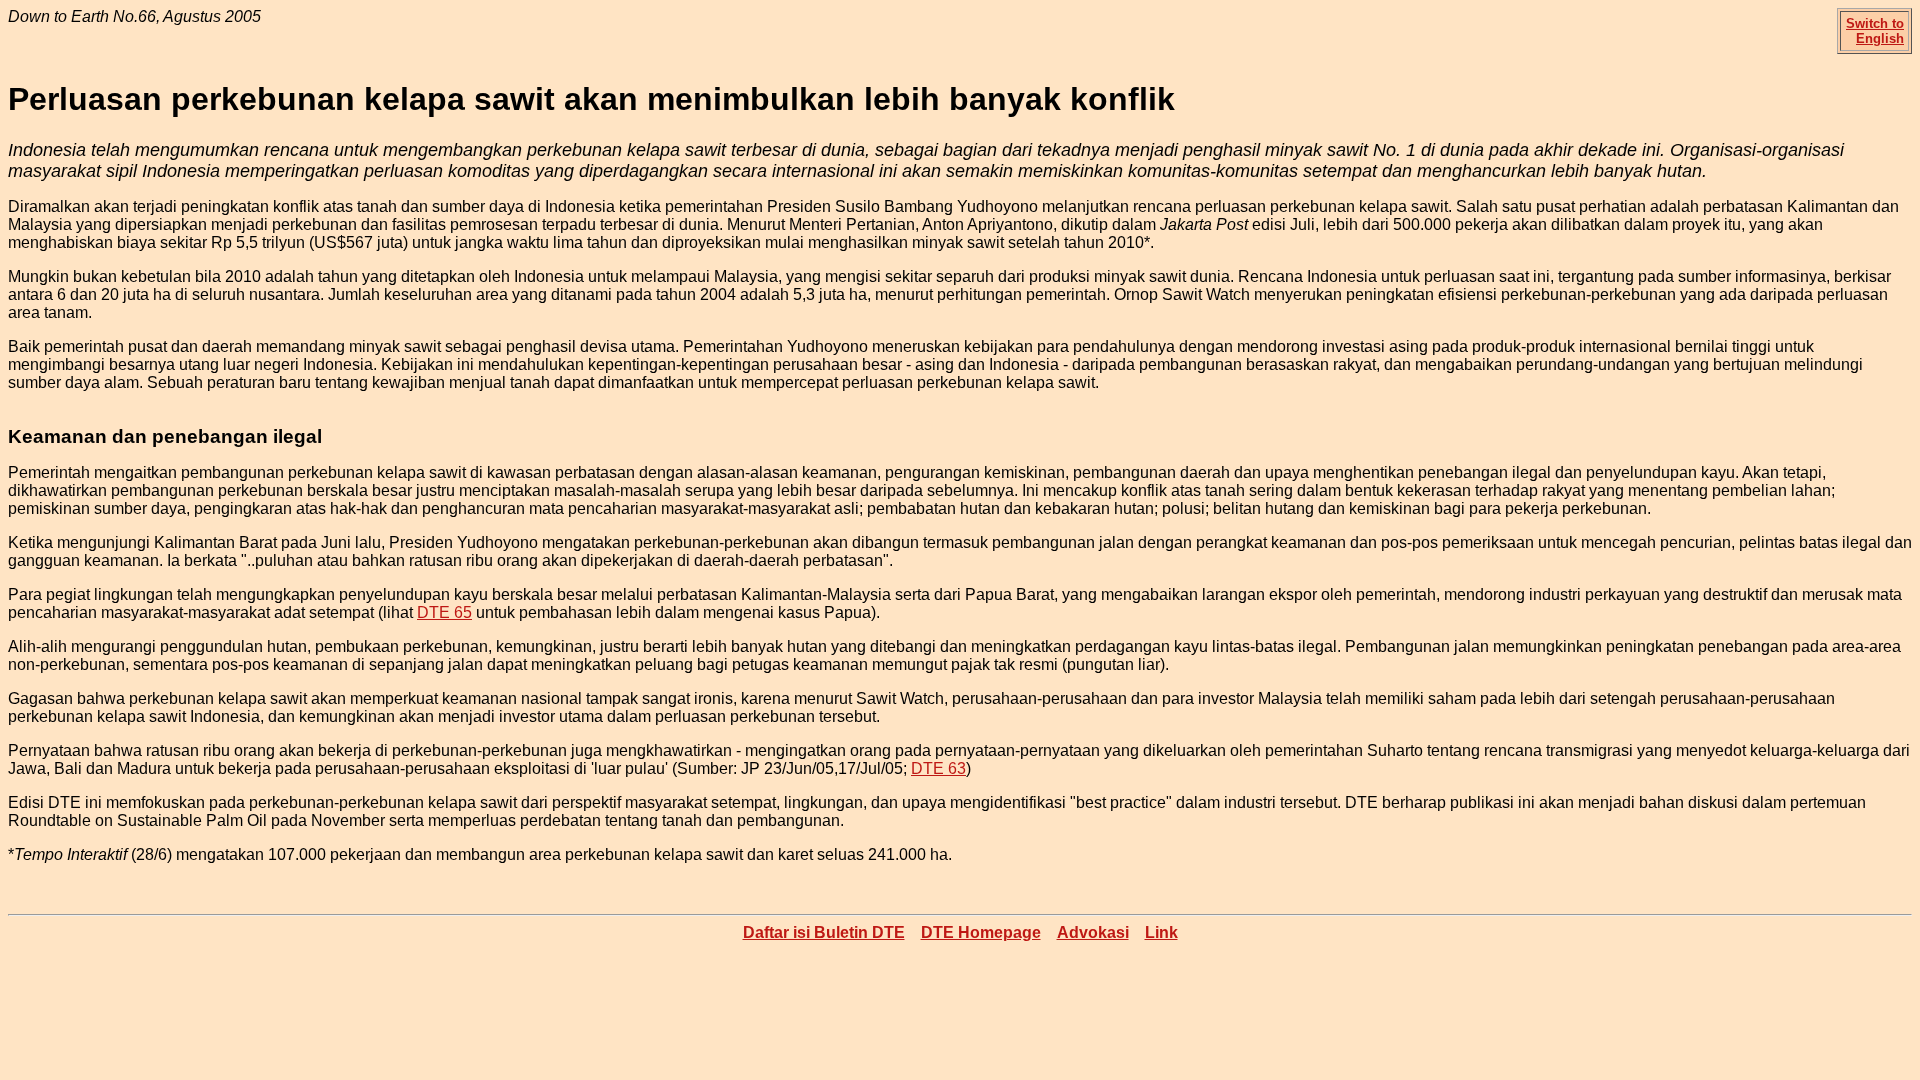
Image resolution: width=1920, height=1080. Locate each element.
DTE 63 (938, 768)
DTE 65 (444, 612)
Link (1161, 932)
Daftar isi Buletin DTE (824, 932)
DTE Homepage (981, 932)
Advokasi (1093, 932)
